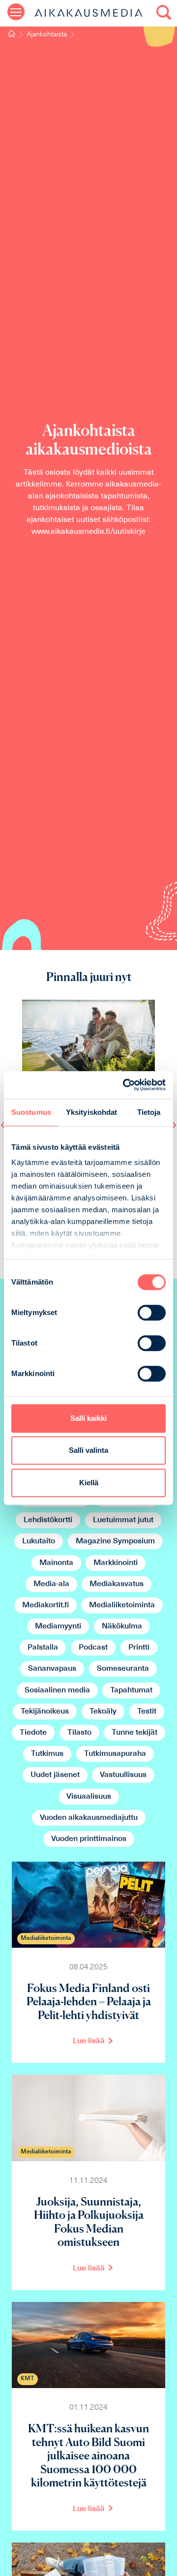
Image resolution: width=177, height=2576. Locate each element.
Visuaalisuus (89, 1797)
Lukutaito (39, 1541)
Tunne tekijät (134, 1733)
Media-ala (51, 1584)
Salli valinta (88, 1450)
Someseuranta (123, 1669)
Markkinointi (116, 1563)
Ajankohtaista (47, 35)
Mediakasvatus (117, 1584)
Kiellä (89, 1483)
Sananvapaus (52, 1669)
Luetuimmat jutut (123, 1520)
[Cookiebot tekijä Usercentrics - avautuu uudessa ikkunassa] (125, 1085)
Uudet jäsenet (55, 1775)
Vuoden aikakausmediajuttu (89, 1818)
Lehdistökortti (48, 1520)
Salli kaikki (88, 1418)
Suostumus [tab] (31, 1112)
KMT (27, 2379)
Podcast (93, 1648)
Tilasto (79, 1733)
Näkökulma (122, 1626)
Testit (147, 1712)
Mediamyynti (58, 1626)
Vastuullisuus (123, 1775)
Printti (139, 1648)
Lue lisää (89, 2041)
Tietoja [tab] (149, 1112)
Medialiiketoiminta (122, 1605)
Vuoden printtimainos (89, 1839)
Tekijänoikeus (45, 1712)
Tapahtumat (131, 1690)
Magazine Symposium (115, 1541)
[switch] (152, 1313)
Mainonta (56, 1563)
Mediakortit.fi (45, 1605)
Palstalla (43, 1648)
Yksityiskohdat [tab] (91, 1112)
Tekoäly (103, 1712)
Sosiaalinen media (57, 1690)
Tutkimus (47, 1754)
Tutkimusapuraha (115, 1754)
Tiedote (33, 1733)
